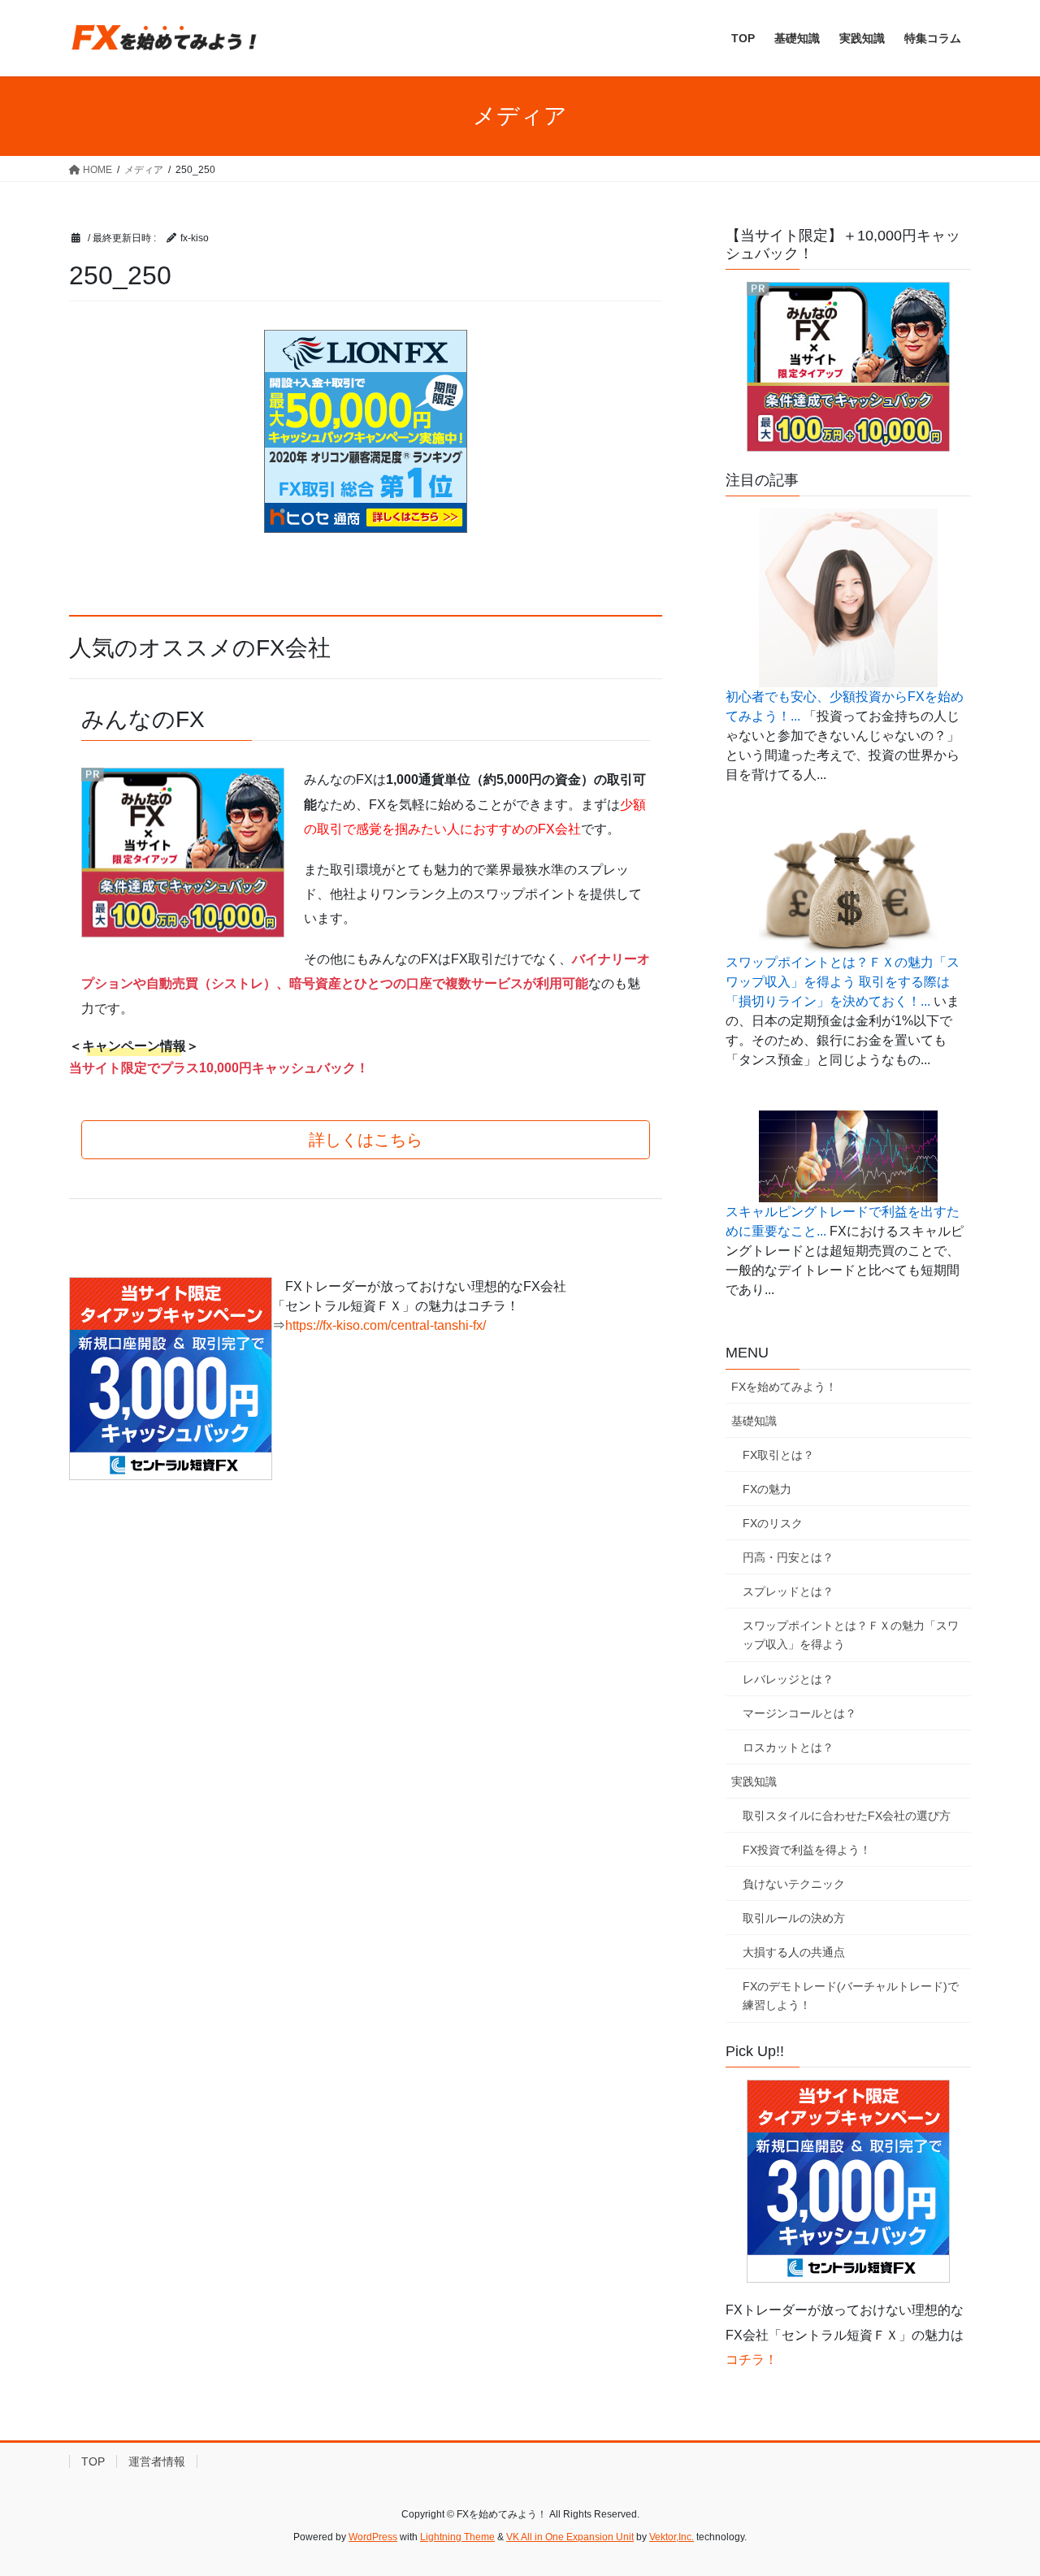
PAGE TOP (1000, 2485)
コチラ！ (752, 2360)
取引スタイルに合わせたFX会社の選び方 (847, 1816)
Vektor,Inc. (672, 2537)
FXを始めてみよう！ (784, 1387)
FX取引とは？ (778, 1455)
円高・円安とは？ (788, 1557)
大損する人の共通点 (794, 1952)
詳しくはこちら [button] (366, 1140)
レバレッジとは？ (788, 1679)
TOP (93, 2461)
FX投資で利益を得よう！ (807, 1850)
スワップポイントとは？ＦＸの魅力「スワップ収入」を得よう (851, 1635)
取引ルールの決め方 (794, 1918)
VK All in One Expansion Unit (570, 2537)
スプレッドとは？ (788, 1591)
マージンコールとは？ (799, 1713)
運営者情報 (157, 2461)
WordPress (373, 2537)
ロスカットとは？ (788, 1747)
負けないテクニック (794, 1884)
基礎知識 (754, 1421)
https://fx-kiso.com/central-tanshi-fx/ (386, 1325)
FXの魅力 (767, 1489)
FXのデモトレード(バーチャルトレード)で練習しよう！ (851, 1996)
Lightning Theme (457, 2537)
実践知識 (754, 1782)
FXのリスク (773, 1523)
